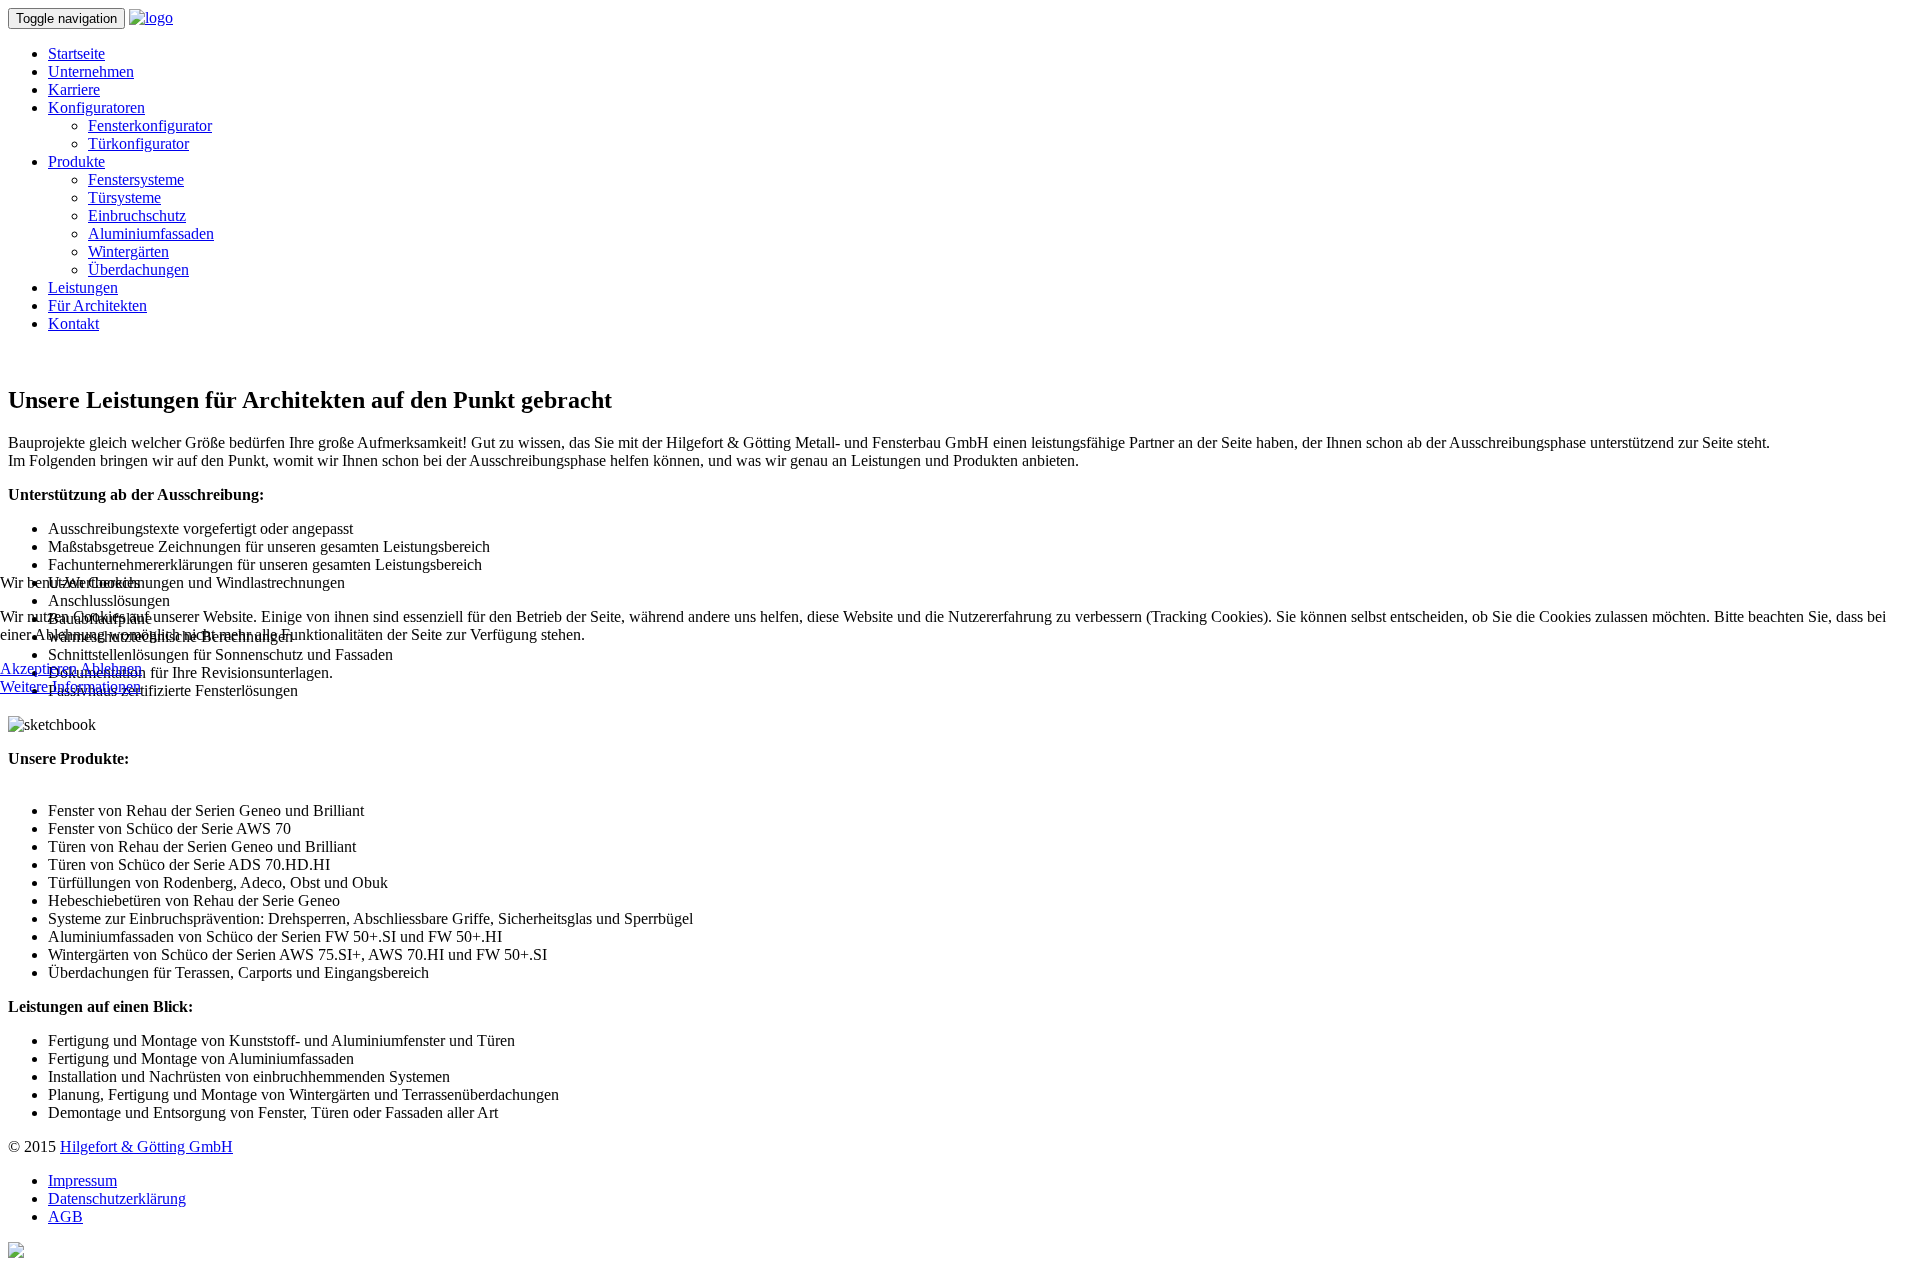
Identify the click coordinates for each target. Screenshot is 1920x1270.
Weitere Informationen (70, 686)
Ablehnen (111, 668)
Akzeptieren (38, 668)
